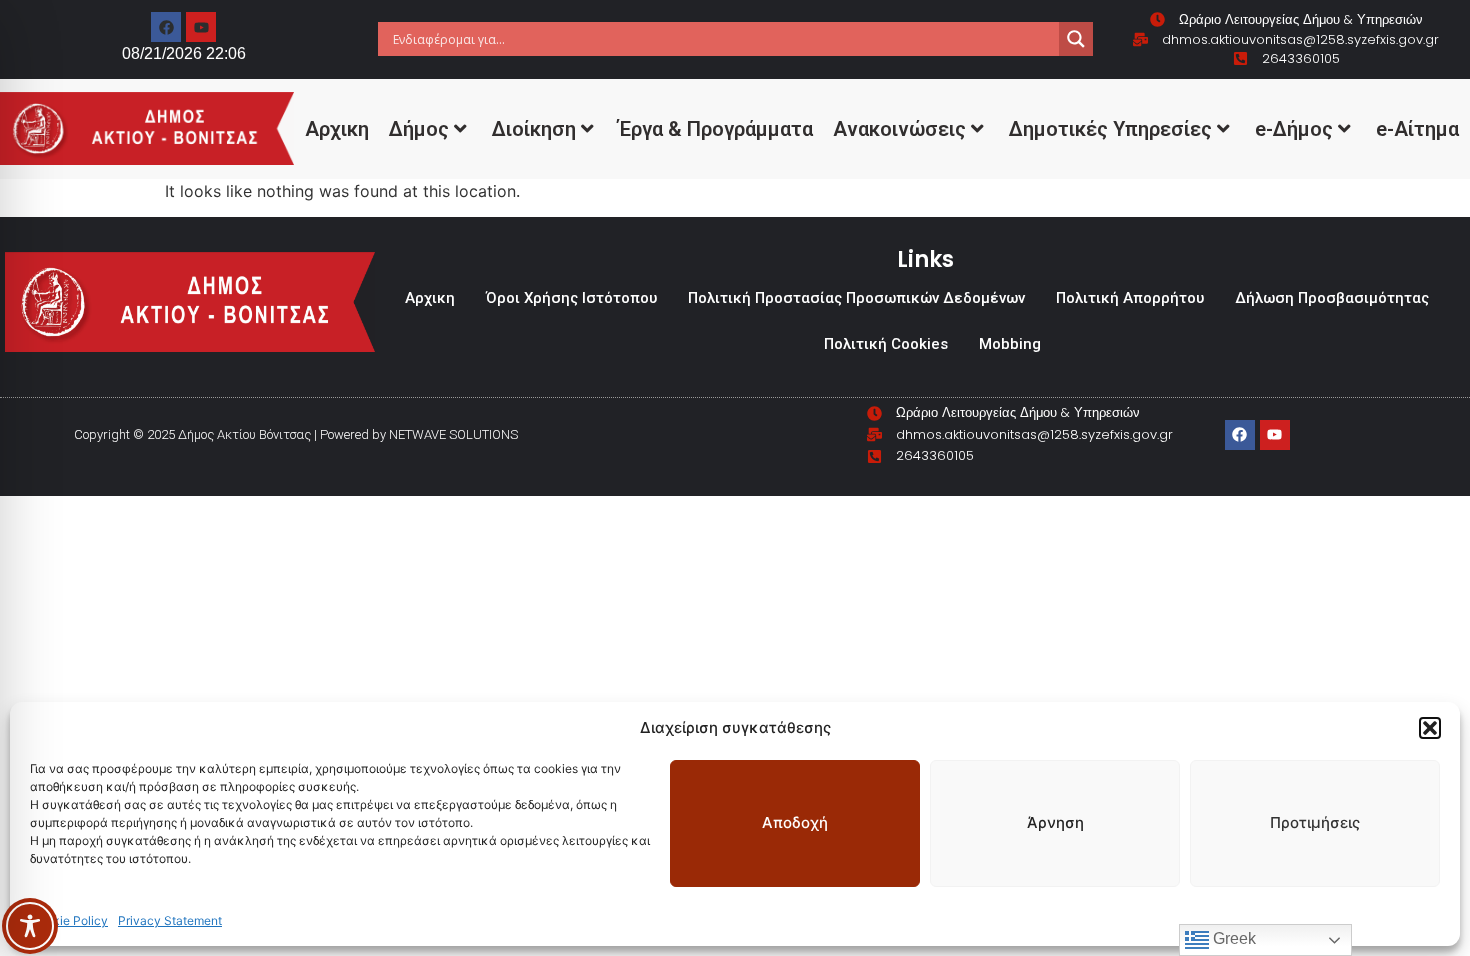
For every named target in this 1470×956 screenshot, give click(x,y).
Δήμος (419, 129)
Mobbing (1010, 344)
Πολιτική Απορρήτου (1130, 298)
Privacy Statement (170, 920)
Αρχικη (337, 129)
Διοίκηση (534, 129)
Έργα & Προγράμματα (716, 129)
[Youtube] (201, 27)
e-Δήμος (1294, 129)
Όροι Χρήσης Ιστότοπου (571, 298)
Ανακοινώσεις (899, 129)
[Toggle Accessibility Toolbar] (30, 926)
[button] (1430, 728)
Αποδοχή (795, 822)
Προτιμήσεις (1315, 822)
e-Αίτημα (1417, 129)
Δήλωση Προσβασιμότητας (1332, 298)
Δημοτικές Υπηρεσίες (1110, 129)
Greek (1232, 938)
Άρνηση (1055, 822)
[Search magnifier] (1076, 39)
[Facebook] (166, 27)
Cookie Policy (69, 920)
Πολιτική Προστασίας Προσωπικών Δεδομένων (856, 298)
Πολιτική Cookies (886, 344)
